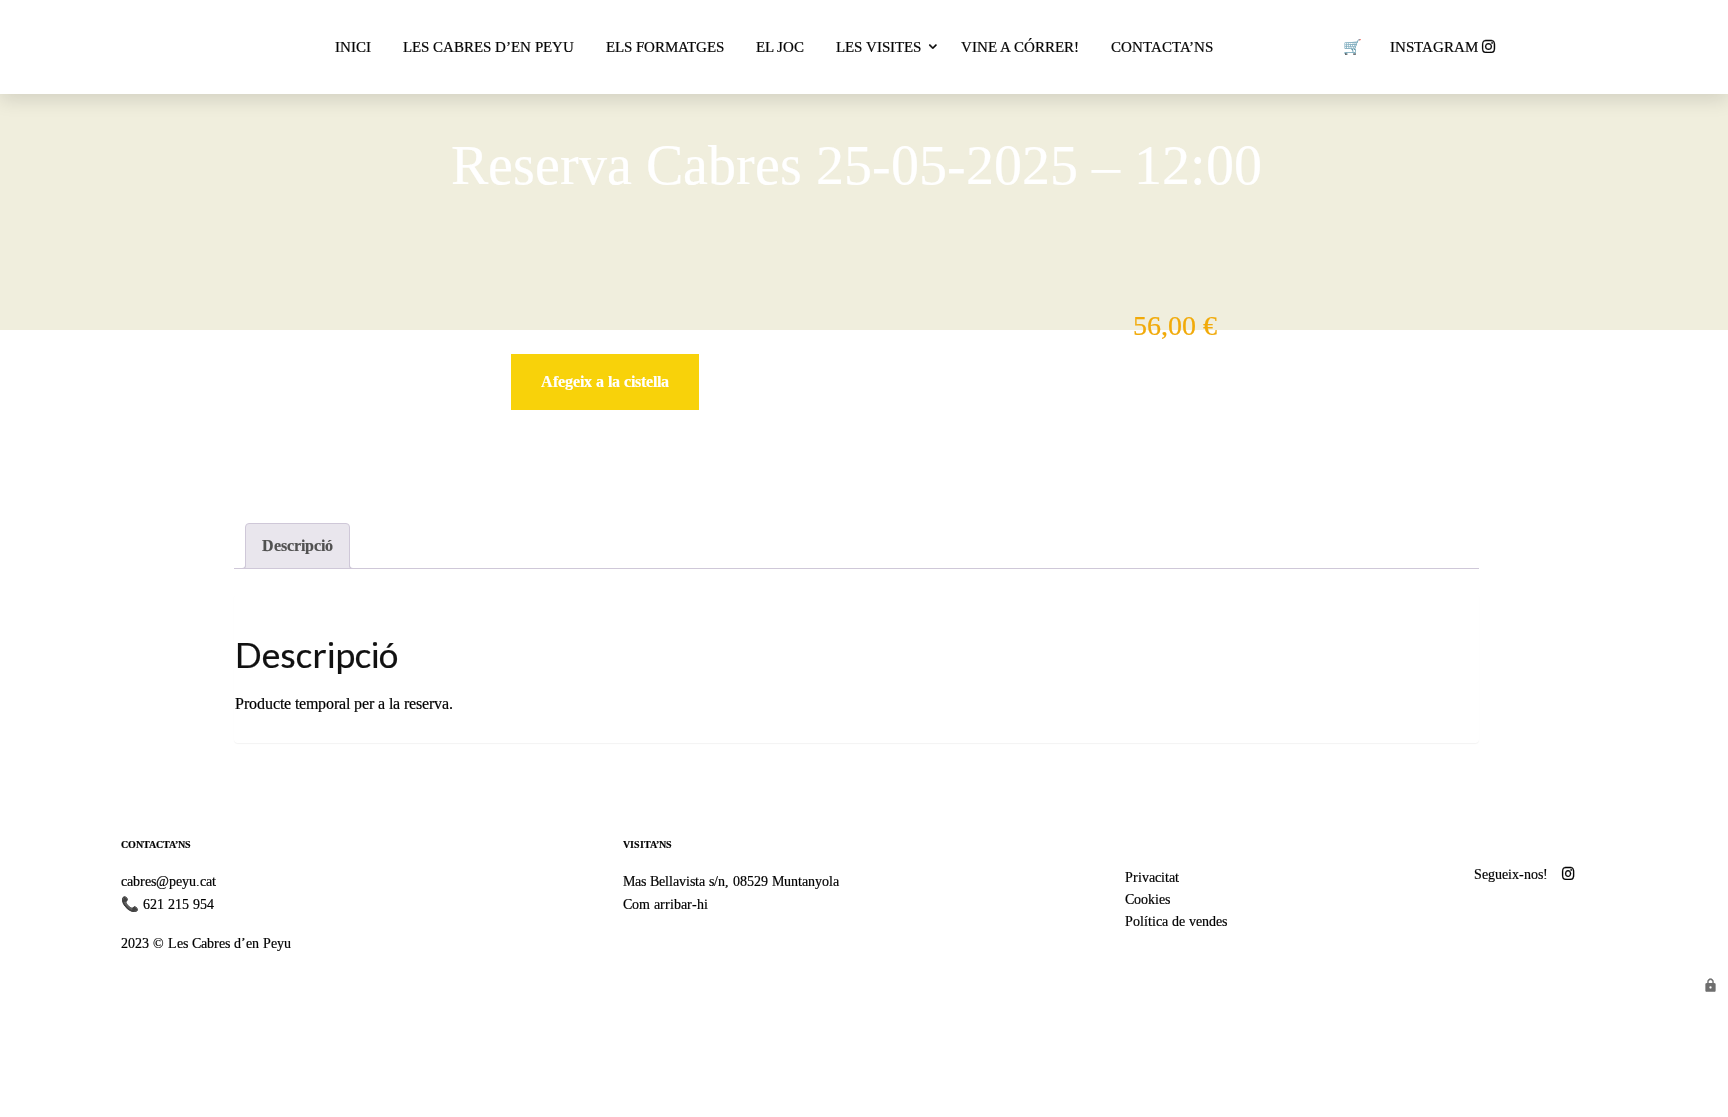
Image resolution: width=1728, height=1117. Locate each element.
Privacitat (1152, 877)
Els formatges (665, 47)
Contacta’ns (1162, 47)
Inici (353, 47)
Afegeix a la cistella (605, 381)
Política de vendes (1176, 921)
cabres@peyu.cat (168, 881)
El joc (780, 47)
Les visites (878, 47)
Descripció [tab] (297, 545)
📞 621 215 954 (167, 904)
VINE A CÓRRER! (1020, 47)
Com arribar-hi (665, 904)
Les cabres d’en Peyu (488, 47)
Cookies (1147, 899)
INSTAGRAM (1436, 47)
